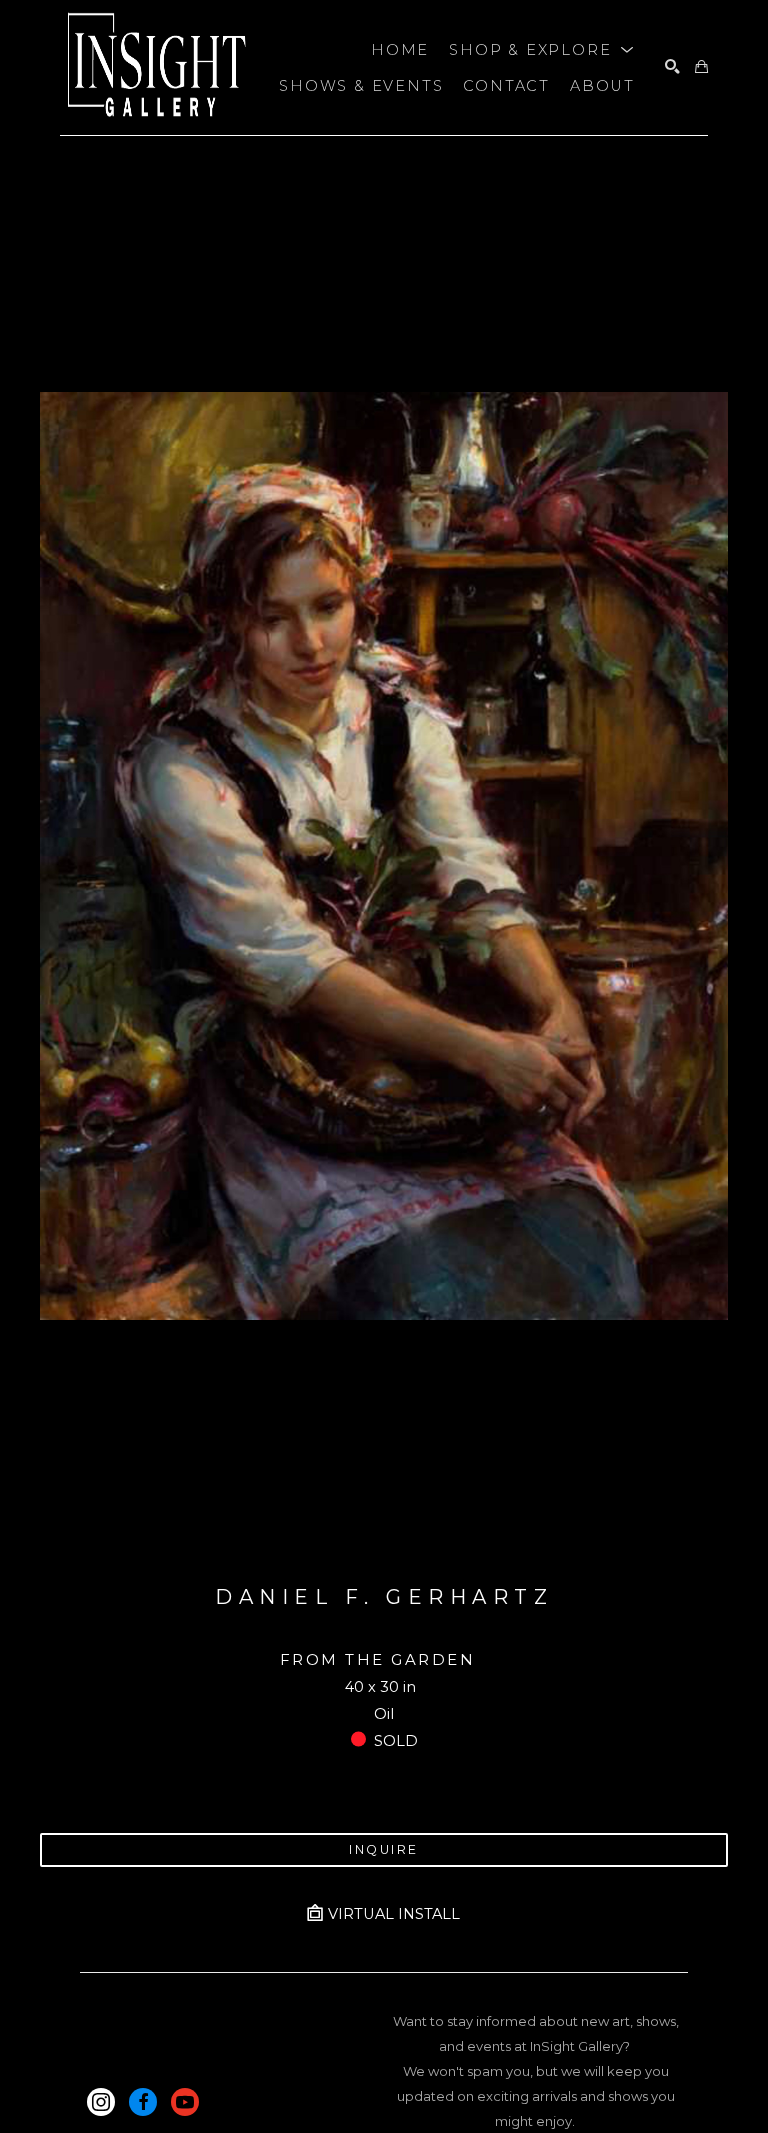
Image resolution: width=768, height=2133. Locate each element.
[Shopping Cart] (701, 67)
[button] (542, 50)
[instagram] (101, 2102)
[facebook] (143, 2102)
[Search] (672, 67)
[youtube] (185, 2102)
